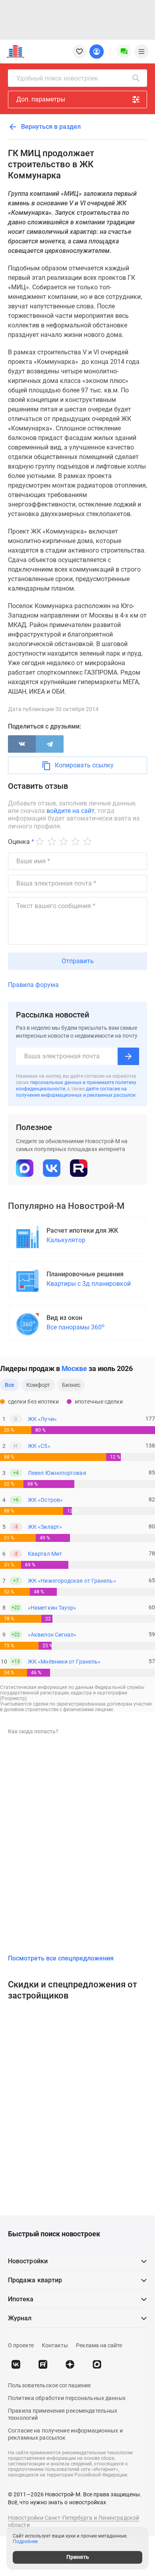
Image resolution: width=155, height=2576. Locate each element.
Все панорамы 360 (76, 1327)
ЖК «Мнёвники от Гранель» (64, 1662)
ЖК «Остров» (45, 1500)
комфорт (38, 1385)
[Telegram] (50, 744)
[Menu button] (124, 52)
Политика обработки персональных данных (67, 2398)
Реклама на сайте (99, 2345)
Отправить (78, 961)
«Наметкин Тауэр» (52, 1608)
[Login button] (97, 52)
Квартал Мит (45, 1554)
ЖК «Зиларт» (45, 1527)
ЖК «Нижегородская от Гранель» (72, 1581)
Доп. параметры (41, 99)
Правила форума (33, 985)
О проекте (21, 2345)
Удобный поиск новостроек (57, 78)
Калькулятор (66, 1240)
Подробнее (25, 2542)
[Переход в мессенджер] (97, 2364)
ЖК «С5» (39, 1446)
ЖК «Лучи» (42, 1419)
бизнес (71, 1385)
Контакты (55, 2345)
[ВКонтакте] (22, 744)
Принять (78, 2557)
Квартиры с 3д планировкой (89, 1284)
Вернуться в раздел (50, 127)
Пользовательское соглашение (49, 2385)
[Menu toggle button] (141, 52)
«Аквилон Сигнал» (52, 1635)
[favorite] (79, 52)
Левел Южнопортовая (57, 1473)
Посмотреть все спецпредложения (61, 1958)
